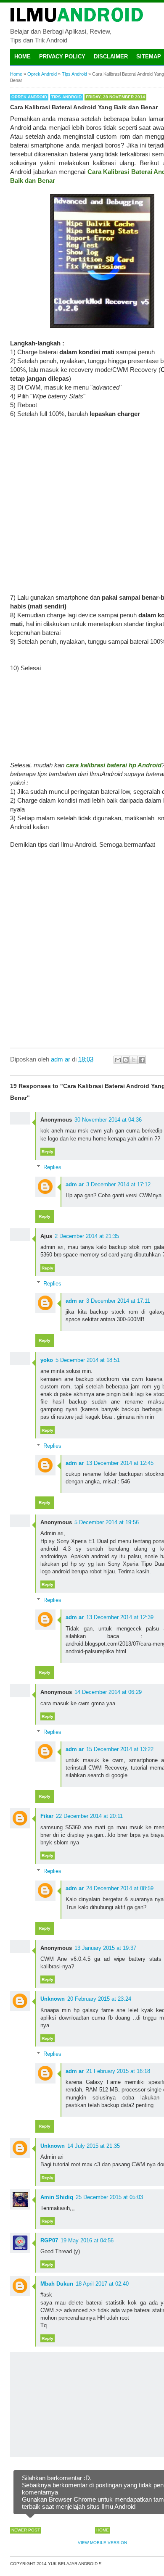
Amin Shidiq (57, 2197)
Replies (52, 1167)
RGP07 (49, 2240)
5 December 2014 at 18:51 (88, 1360)
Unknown (53, 1999)
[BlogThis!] (126, 1060)
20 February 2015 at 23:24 (99, 1999)
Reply (48, 1152)
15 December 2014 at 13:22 (120, 1749)
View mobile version (102, 2543)
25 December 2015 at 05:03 (109, 2197)
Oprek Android (29, 97)
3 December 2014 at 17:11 (118, 1301)
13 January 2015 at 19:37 (105, 1948)
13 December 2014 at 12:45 (120, 1463)
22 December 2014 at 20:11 (89, 1816)
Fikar (47, 1816)
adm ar (75, 1184)
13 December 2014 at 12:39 (120, 1617)
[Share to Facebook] (142, 1060)
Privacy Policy (62, 57)
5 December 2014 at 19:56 (107, 1522)
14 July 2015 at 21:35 (94, 2146)
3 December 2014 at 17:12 (118, 1184)
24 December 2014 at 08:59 (120, 1888)
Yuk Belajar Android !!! (75, 2564)
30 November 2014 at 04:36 (108, 1120)
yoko (47, 1360)
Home (22, 57)
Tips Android (66, 97)
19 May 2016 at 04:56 (87, 2240)
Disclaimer (111, 57)
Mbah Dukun (57, 2284)
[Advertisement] (82, 500)
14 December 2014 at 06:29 (108, 1692)
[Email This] (118, 1060)
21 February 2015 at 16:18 (118, 2071)
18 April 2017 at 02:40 (102, 2284)
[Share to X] (134, 1060)
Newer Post (26, 2530)
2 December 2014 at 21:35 (87, 1236)
